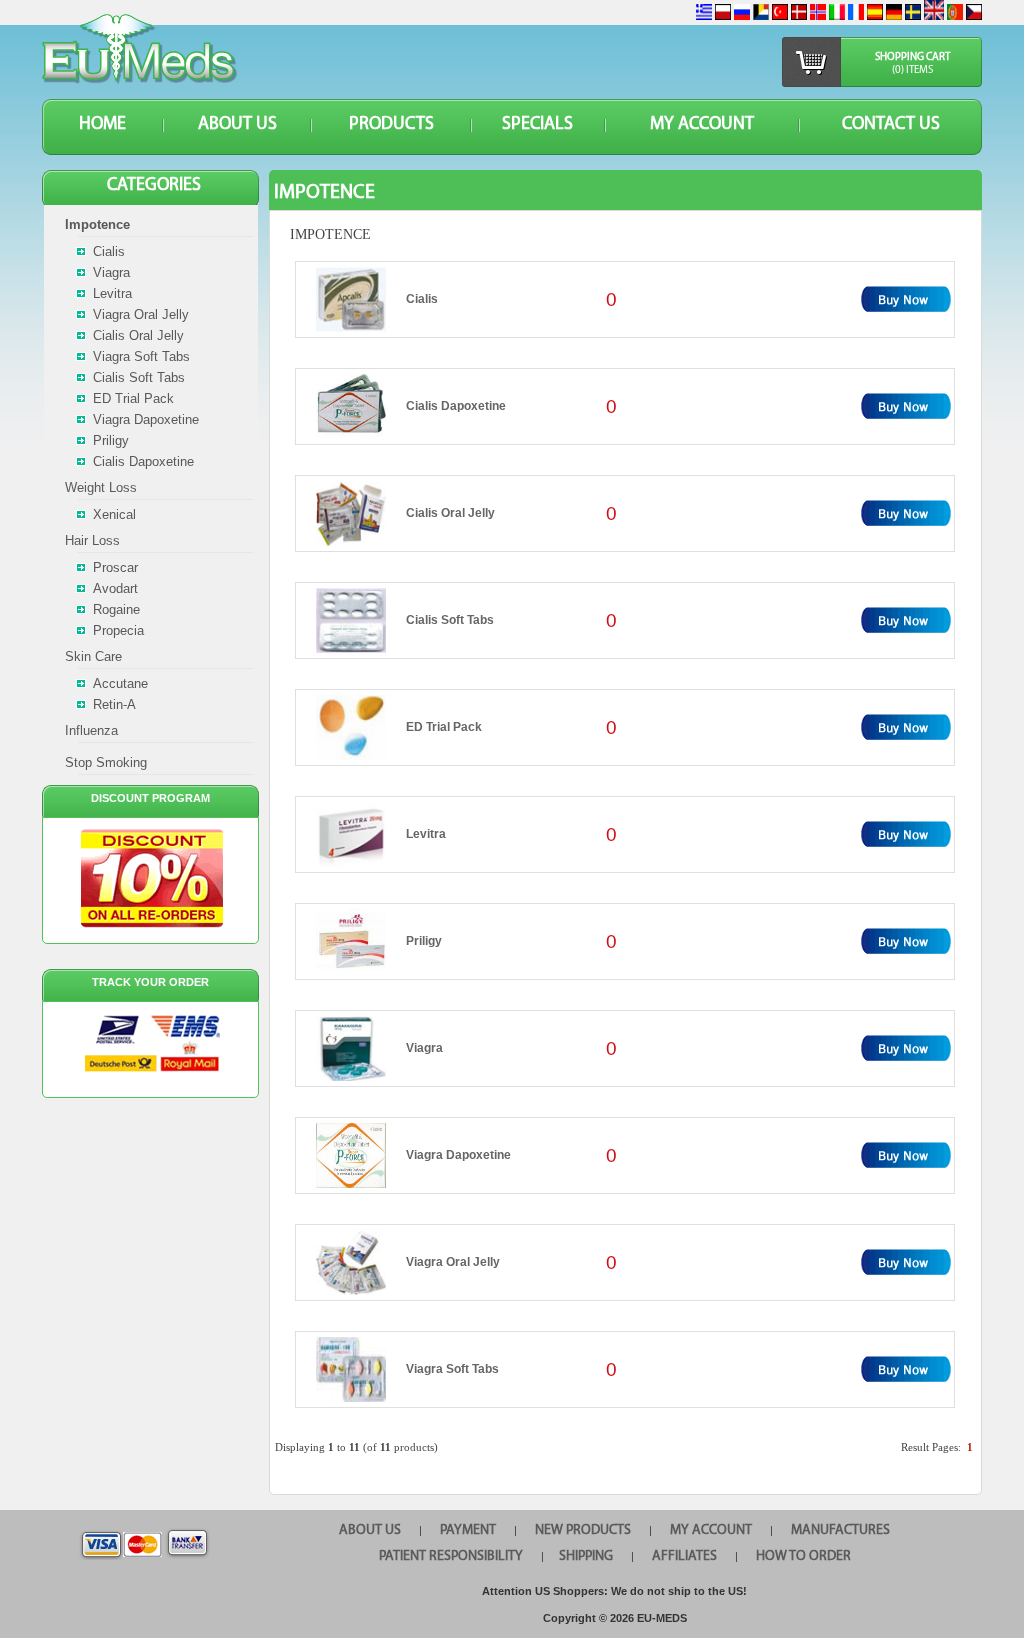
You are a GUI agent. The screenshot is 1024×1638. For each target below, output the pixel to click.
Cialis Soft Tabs (450, 620)
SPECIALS (537, 125)
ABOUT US (237, 125)
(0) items (912, 70)
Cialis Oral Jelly (450, 513)
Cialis (422, 299)
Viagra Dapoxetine (458, 1155)
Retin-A (114, 704)
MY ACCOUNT (702, 125)
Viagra (424, 1048)
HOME (102, 125)
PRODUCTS (391, 125)
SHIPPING (586, 1556)
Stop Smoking (106, 762)
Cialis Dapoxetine (456, 406)
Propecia (118, 630)
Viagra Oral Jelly (453, 1262)
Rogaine (116, 609)
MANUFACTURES (840, 1530)
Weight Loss (101, 487)
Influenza (91, 730)
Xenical (114, 514)
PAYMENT (468, 1530)
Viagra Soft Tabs (452, 1369)
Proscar (115, 567)
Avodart (115, 588)
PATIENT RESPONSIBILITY (451, 1556)
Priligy (424, 941)
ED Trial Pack (444, 727)
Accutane (120, 683)
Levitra (426, 834)
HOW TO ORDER (803, 1556)
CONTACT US (891, 125)
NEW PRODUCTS (583, 1530)
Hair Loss (92, 540)
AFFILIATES (684, 1556)
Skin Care (93, 656)
